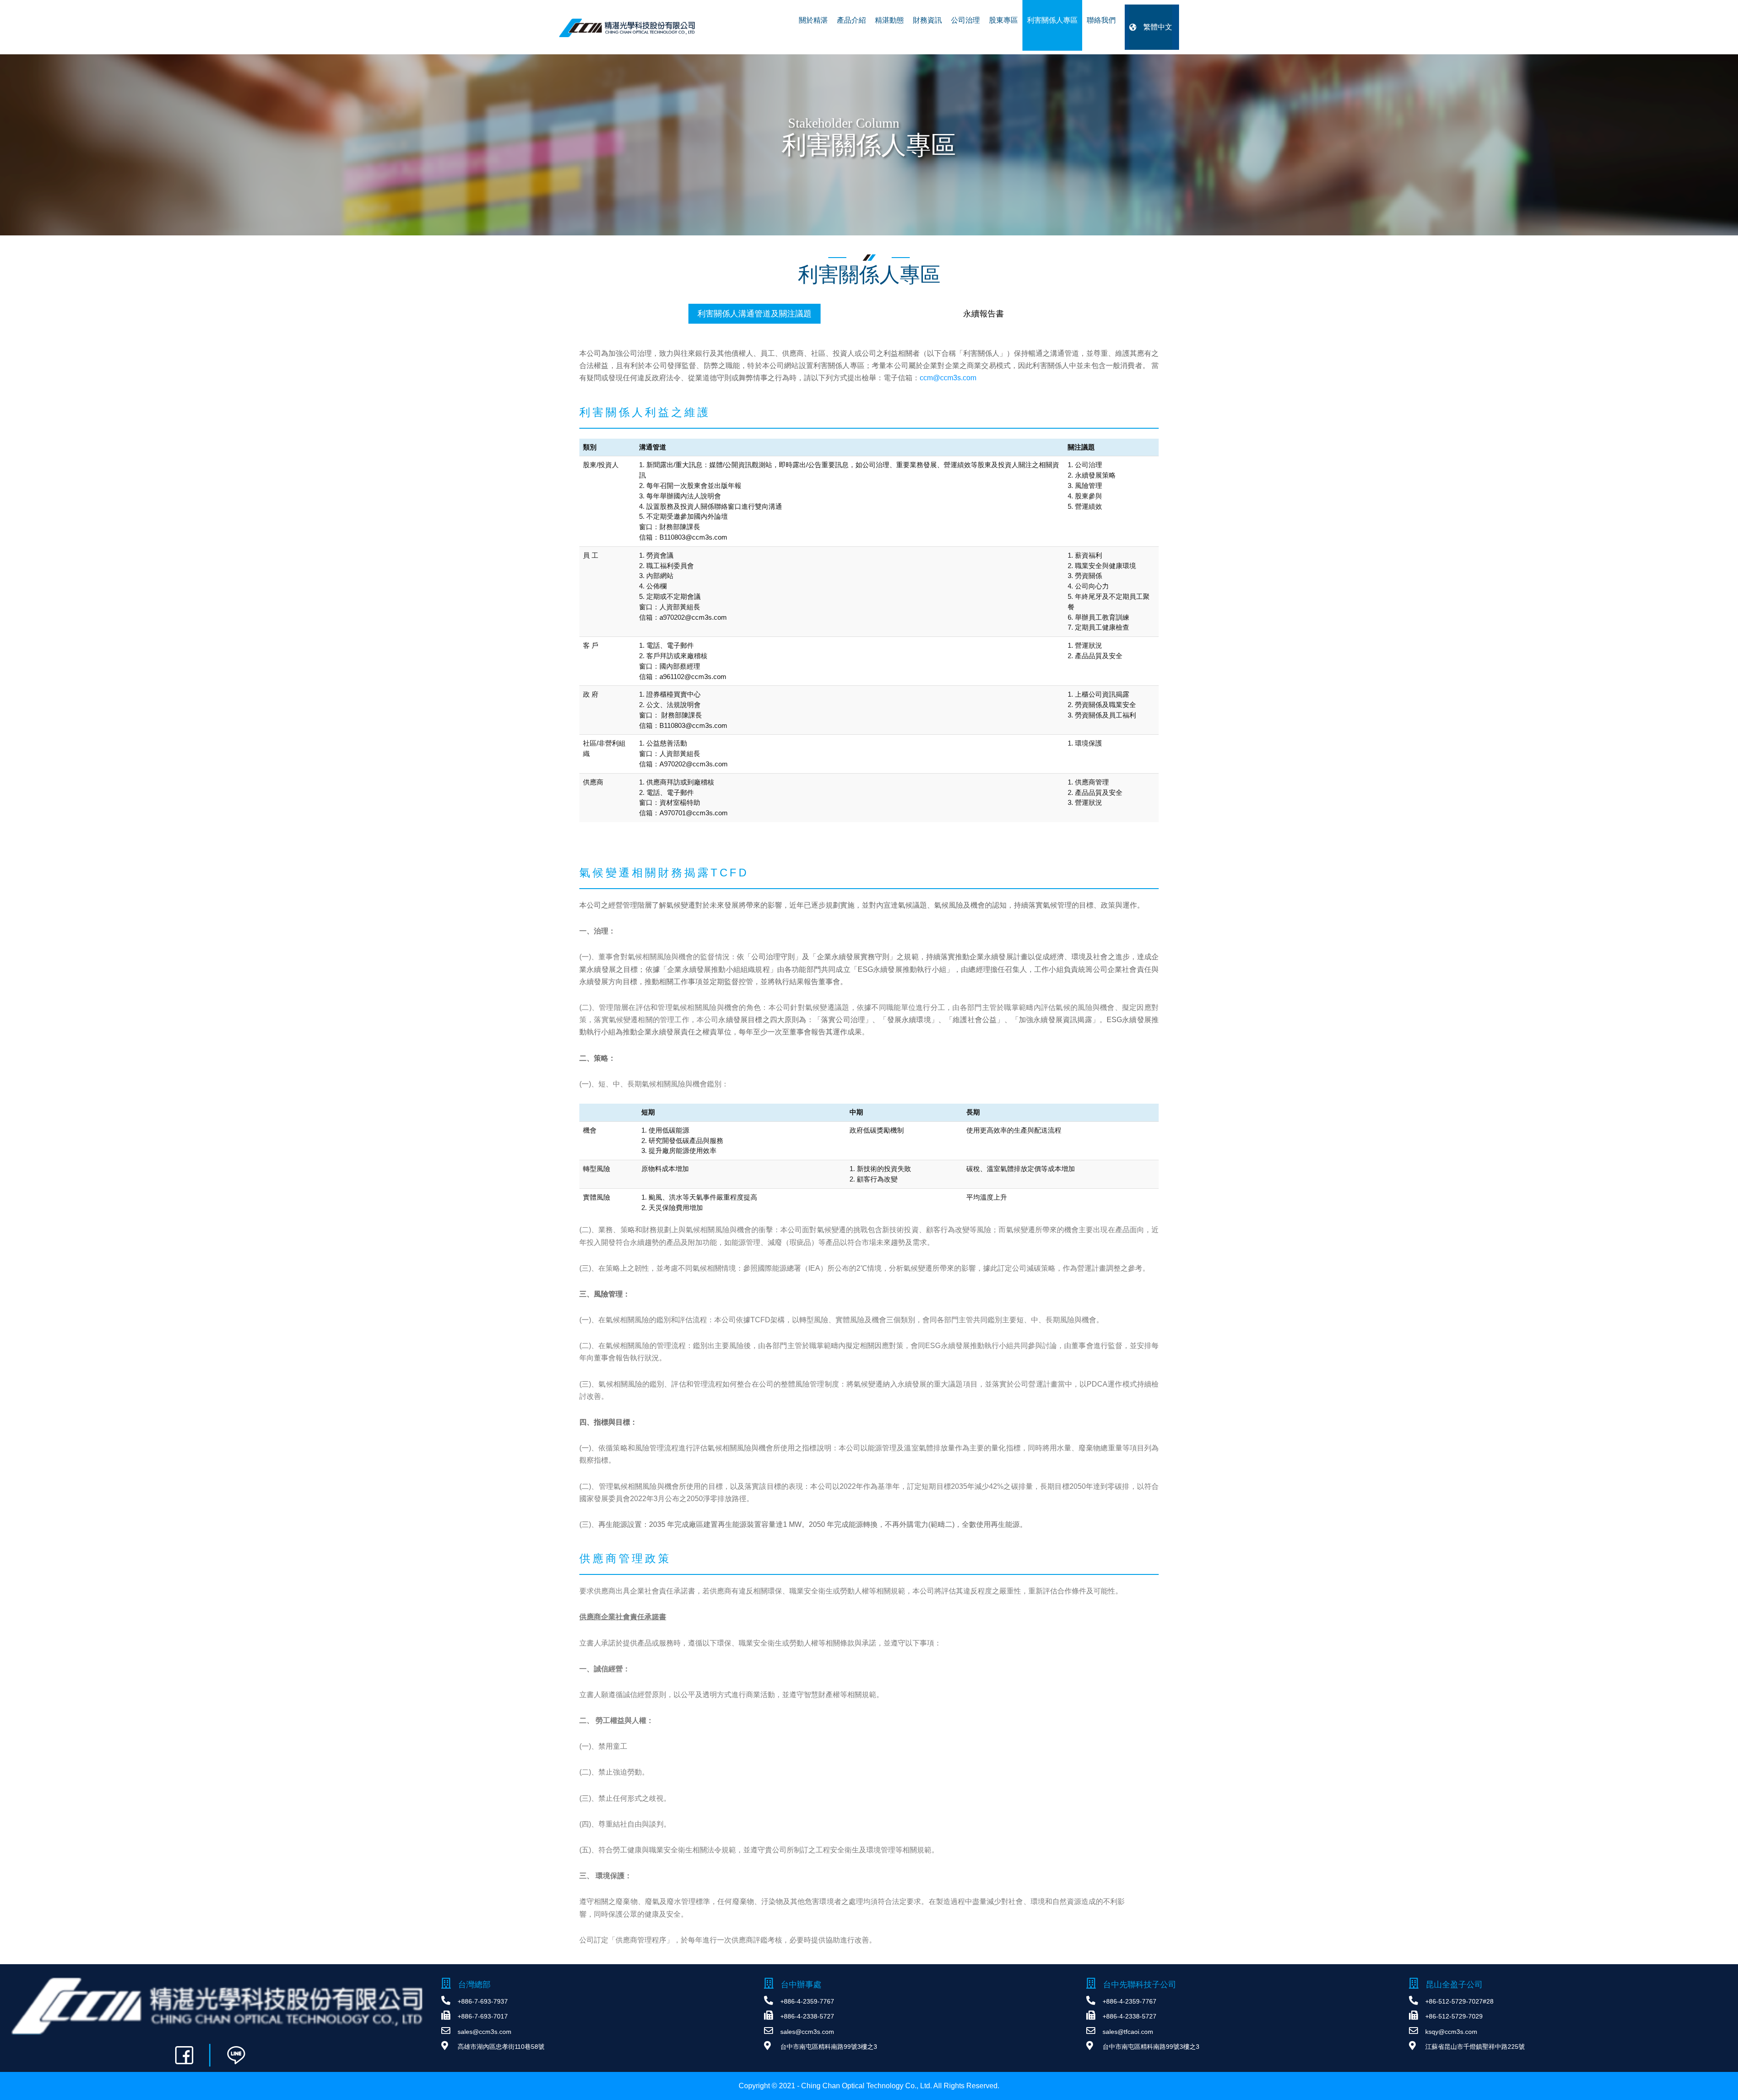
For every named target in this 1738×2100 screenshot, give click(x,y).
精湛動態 (889, 20)
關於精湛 (813, 20)
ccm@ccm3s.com (948, 378)
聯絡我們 (1101, 20)
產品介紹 (851, 20)
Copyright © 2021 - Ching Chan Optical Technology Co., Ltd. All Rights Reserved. (869, 2086)
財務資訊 (927, 20)
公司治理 (965, 20)
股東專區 (1003, 20)
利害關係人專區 (1052, 20)
